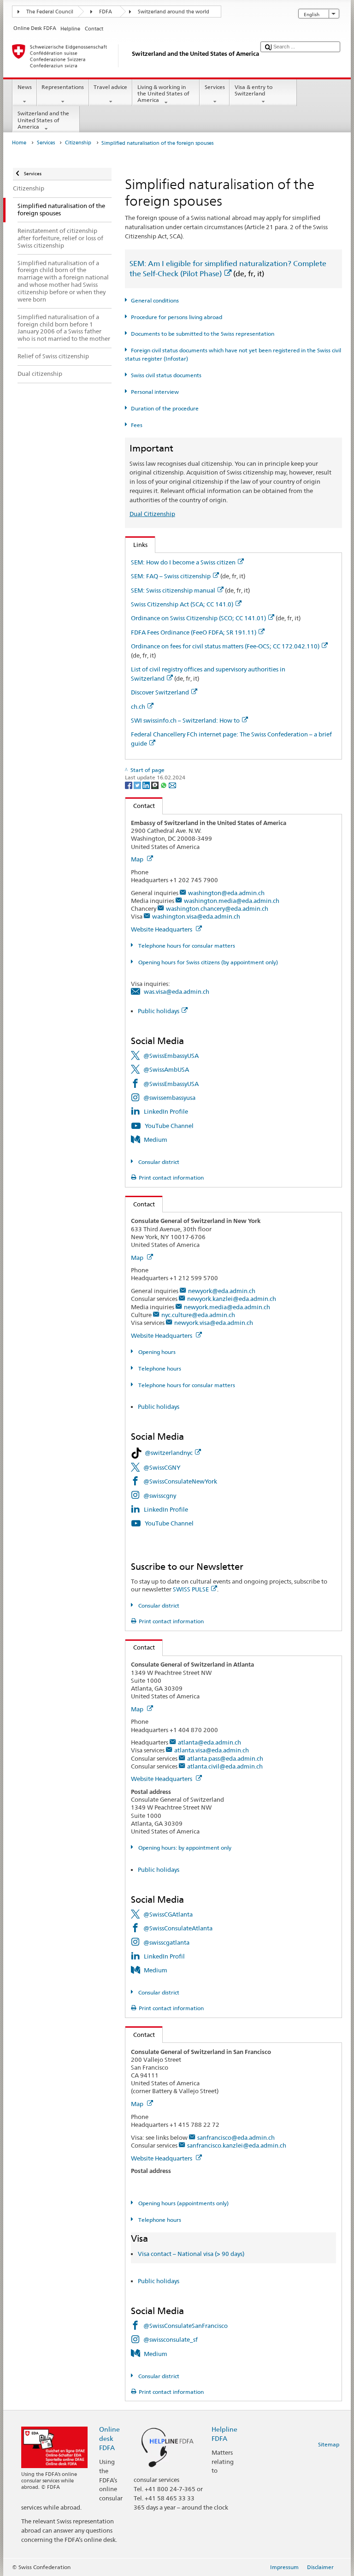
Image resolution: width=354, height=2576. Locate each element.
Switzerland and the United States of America (43, 120)
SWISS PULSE (191, 1589)
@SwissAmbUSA (166, 1069)
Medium (156, 1140)
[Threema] (156, 785)
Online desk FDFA (109, 2438)
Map (138, 859)
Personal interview (155, 392)
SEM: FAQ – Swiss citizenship (171, 576)
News (25, 87)
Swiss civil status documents (166, 375)
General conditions (155, 300)
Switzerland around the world (174, 12)
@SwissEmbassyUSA (171, 1056)
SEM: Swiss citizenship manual (173, 590)
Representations (63, 87)
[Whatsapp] (164, 785)
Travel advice (110, 87)
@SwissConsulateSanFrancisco (186, 2326)
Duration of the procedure (165, 408)
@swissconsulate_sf (171, 2339)
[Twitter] (138, 785)
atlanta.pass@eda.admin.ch (225, 1758)
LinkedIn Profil (164, 1956)
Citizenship (78, 143)
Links (136, 545)
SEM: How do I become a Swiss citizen (183, 562)
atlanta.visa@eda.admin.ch (212, 1750)
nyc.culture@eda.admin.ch (198, 1315)
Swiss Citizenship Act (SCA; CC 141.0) (182, 604)
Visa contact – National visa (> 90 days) (191, 2254)
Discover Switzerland (160, 692)
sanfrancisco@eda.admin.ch (236, 2137)
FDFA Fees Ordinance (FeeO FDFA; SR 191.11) (194, 632)
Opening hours (156, 1352)
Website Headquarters (162, 929)
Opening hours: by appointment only (184, 1848)
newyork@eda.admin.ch (222, 1291)
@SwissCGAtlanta (168, 1914)
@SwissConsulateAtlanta (178, 1928)
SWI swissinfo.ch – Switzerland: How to (185, 720)
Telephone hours (159, 1368)
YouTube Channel (169, 1126)
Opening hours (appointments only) (183, 2203)
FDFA (106, 12)
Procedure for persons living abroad (176, 317)
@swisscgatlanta (166, 1942)
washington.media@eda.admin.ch (232, 901)
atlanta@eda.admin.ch (209, 1742)
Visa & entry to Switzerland (254, 90)
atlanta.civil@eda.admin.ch (225, 1766)
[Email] (172, 785)
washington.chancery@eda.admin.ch (217, 908)
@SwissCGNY (162, 1467)
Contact (140, 806)
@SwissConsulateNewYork (180, 1481)
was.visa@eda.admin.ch (177, 991)
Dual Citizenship (152, 514)
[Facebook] (129, 785)
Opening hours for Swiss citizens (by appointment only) (207, 962)
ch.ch (138, 706)
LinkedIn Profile (166, 1111)
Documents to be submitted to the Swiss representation (202, 334)
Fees (136, 425)
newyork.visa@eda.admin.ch (214, 1323)
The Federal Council (50, 12)
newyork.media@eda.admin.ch (227, 1307)
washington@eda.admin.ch (226, 893)
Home (19, 143)
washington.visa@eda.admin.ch (196, 916)
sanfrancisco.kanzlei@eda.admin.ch (237, 2145)
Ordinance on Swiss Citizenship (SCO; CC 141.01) (198, 618)
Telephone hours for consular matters (186, 946)
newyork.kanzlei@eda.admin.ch (232, 1299)
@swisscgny (160, 1496)
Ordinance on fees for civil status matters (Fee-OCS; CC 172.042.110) (225, 646)
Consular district (158, 1162)
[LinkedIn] (147, 785)
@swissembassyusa (169, 1098)
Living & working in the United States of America (163, 94)
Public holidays (159, 1011)
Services (215, 87)
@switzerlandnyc (169, 1453)
